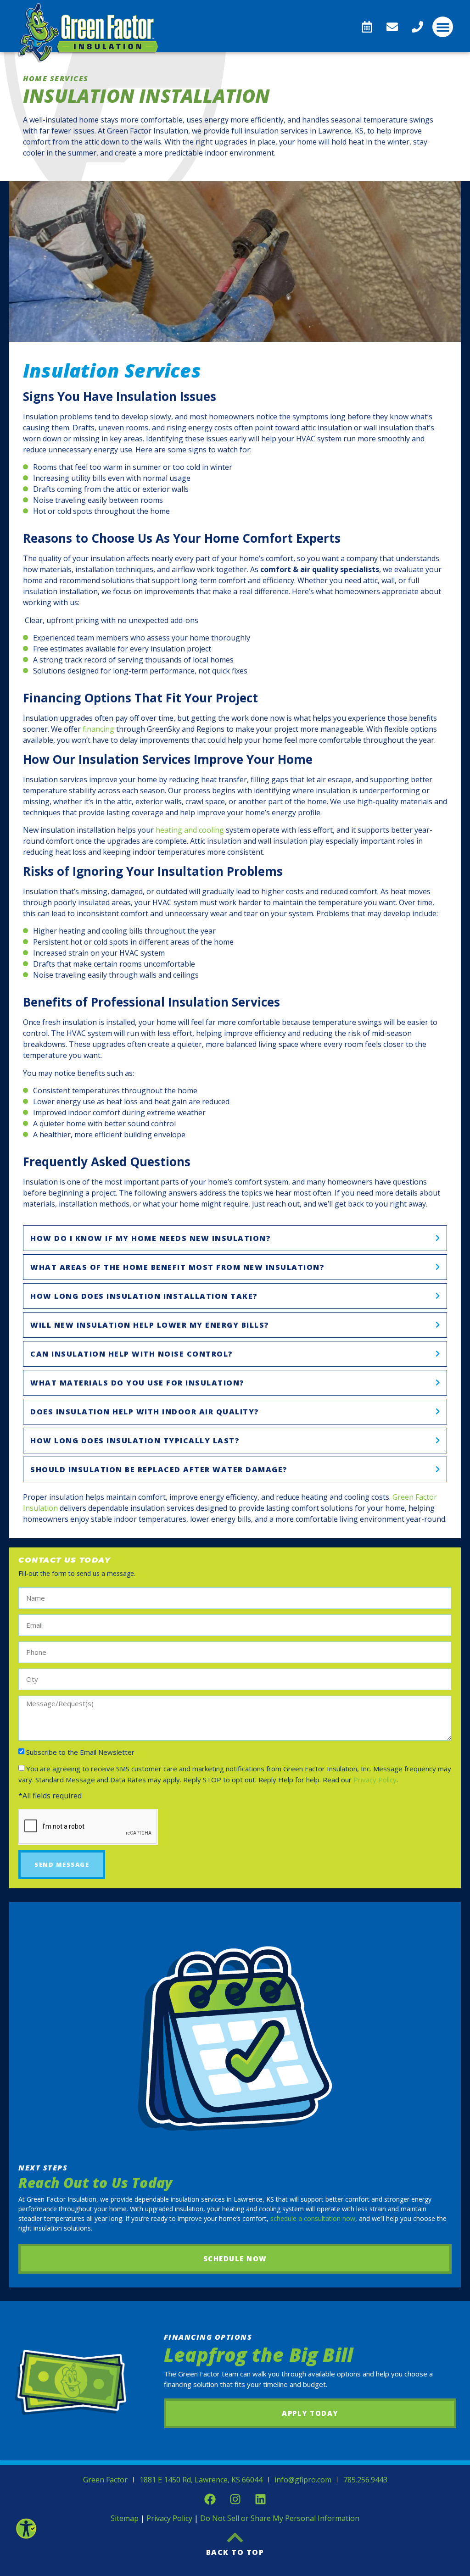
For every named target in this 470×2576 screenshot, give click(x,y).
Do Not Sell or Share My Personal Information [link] (280, 2518)
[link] (26, 2528)
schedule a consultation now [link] (312, 2218)
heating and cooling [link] (190, 830)
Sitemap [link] (125, 2518)
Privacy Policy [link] (375, 1780)
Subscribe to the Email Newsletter (80, 1752)
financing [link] (98, 729)
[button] (443, 27)
